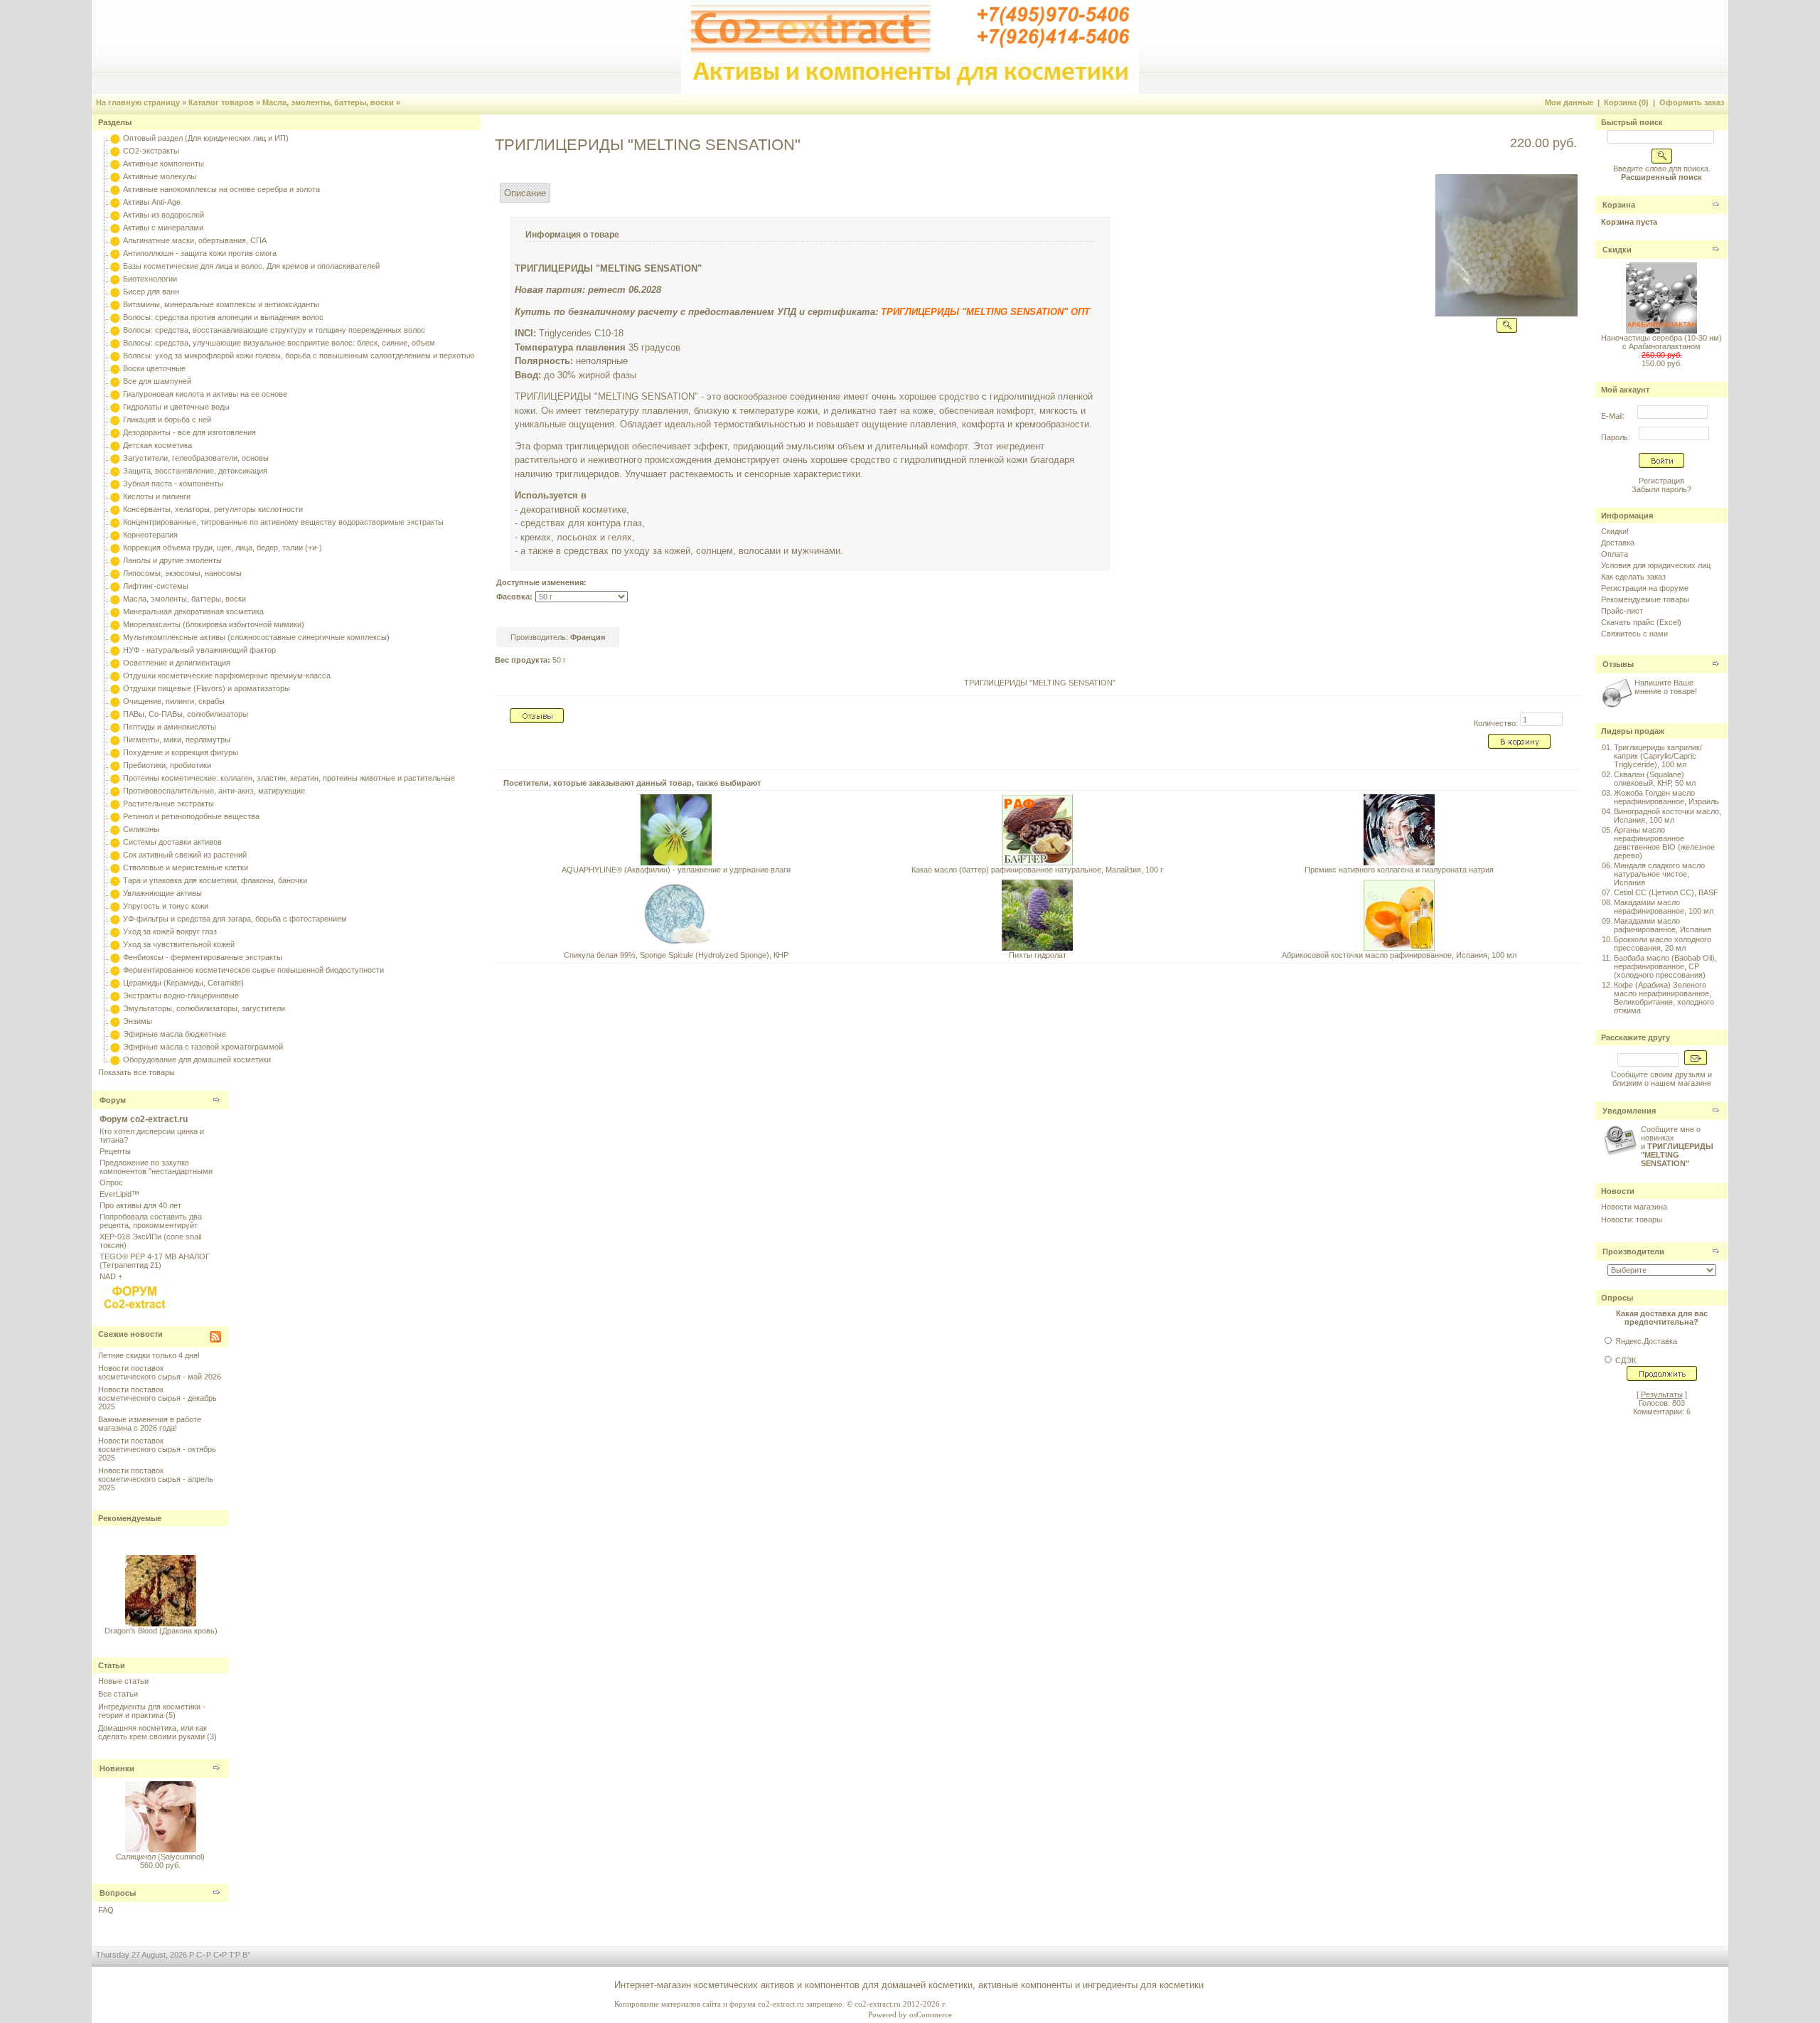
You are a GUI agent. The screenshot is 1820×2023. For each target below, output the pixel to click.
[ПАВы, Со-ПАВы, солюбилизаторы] (115, 714)
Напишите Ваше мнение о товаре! (1666, 687)
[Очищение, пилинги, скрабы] (115, 701)
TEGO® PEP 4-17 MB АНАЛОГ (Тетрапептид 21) (155, 1261)
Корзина (1619, 205)
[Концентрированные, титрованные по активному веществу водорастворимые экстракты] (115, 522)
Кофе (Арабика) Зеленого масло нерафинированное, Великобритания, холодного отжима (1664, 998)
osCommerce (931, 2014)
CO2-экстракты (151, 151)
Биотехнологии (150, 279)
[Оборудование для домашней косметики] (115, 1059)
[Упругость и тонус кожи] (115, 906)
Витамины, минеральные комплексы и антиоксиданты (221, 304)
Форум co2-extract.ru (144, 1119)
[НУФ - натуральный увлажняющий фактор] (115, 650)
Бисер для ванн (151, 292)
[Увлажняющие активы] (115, 893)
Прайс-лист (1622, 611)
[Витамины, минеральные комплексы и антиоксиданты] (115, 304)
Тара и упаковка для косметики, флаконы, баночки (215, 880)
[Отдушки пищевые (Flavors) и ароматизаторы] (115, 688)
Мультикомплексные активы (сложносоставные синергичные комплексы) (256, 637)
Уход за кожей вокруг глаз (170, 932)
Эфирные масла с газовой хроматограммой (203, 1047)
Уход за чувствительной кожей (179, 944)
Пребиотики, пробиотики (167, 765)
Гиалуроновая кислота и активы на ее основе (205, 394)
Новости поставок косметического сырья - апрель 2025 (156, 1479)
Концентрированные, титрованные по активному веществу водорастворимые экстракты (283, 522)
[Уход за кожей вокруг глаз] (115, 932)
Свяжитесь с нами (1634, 634)
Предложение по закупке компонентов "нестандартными (156, 1167)
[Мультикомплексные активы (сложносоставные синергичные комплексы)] (115, 637)
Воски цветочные (154, 368)
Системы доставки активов (172, 842)
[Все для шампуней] (115, 381)
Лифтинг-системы (156, 586)
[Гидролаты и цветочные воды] (115, 407)
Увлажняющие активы (162, 893)
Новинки (117, 1768)
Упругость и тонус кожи (166, 906)
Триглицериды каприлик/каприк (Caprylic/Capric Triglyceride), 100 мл (1658, 756)
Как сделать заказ (1633, 577)
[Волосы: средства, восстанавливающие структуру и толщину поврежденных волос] (115, 330)
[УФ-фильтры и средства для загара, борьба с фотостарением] (115, 919)
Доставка (1618, 543)
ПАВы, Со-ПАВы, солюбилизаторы (186, 714)
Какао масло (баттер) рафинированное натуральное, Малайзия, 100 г (1037, 870)
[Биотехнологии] (115, 279)
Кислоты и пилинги (157, 496)
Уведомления (1629, 1111)
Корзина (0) (1626, 102)
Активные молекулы (160, 176)
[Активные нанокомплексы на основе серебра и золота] (115, 189)
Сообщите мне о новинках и (1677, 1146)
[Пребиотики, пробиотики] (115, 765)
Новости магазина (1634, 1207)
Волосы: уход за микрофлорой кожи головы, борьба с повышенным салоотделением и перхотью (299, 356)
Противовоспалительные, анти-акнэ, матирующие (214, 791)
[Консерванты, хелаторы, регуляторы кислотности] (115, 509)
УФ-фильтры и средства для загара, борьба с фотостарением (235, 919)
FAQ (106, 1910)
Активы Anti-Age (152, 202)
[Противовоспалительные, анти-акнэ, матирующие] (115, 791)
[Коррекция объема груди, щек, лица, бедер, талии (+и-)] (115, 548)
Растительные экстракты (168, 804)
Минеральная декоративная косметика (193, 612)
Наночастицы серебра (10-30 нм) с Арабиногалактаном (1661, 342)
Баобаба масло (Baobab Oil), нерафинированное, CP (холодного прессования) (1665, 966)
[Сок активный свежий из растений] (115, 855)
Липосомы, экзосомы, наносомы (182, 573)
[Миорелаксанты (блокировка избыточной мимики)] (115, 624)
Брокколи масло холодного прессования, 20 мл (1663, 944)
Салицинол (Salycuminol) (160, 1857)
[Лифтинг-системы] (115, 586)
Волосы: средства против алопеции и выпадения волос (223, 317)
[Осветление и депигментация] (115, 663)
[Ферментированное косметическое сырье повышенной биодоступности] (115, 970)
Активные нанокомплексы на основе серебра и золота (221, 189)
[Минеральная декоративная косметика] (115, 612)
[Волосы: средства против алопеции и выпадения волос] (115, 317)
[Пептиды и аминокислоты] (115, 727)
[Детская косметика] (115, 445)
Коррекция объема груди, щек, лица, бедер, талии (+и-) (223, 548)
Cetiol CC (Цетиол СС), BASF (1666, 892)
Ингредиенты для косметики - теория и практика (152, 1711)
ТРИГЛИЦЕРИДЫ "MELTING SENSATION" (1040, 683)
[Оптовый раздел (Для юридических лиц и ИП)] (115, 138)
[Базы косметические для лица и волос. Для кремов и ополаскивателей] (115, 266)
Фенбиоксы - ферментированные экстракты (203, 957)
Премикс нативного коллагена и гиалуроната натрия (1399, 870)
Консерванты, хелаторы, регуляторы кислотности (213, 509)
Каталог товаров (221, 102)
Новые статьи (123, 1681)
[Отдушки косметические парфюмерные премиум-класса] (115, 676)
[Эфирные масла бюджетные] (115, 1034)
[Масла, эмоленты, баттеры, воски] (115, 599)
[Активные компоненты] (115, 164)
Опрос (111, 1183)
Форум (113, 1100)
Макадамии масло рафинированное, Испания (1663, 925)
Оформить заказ (1692, 102)
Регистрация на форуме (1645, 588)
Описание (525, 193)
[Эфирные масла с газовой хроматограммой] (115, 1047)
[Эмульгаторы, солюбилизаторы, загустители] (115, 1008)
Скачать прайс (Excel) (1641, 622)
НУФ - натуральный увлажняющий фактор (199, 650)
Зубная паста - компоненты (173, 484)
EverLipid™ (119, 1194)
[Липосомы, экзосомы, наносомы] (115, 573)
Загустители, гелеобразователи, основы (196, 458)
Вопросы (118, 1893)
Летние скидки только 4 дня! (149, 1355)
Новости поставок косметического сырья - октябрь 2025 (157, 1449)
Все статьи (118, 1694)
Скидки (1617, 250)
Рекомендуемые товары (1645, 599)
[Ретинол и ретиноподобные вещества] (115, 816)
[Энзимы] (115, 1021)
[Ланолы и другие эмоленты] (115, 560)
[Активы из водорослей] (115, 215)
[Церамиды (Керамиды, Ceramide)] (115, 983)
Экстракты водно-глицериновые (181, 996)
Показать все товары (136, 1072)
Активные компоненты (164, 164)
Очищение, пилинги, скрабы (174, 701)
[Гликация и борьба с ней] (115, 420)
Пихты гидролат (1038, 955)
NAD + (111, 1276)
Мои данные (1569, 102)
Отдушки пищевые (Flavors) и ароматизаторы (207, 688)
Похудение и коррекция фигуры (181, 752)
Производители (1633, 1251)
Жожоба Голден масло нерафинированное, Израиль (1666, 797)
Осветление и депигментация (177, 663)
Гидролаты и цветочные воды (176, 407)
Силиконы (141, 829)
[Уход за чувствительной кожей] (115, 944)
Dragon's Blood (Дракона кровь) (160, 1621)
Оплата (1615, 554)
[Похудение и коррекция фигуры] (115, 752)
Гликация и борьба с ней (167, 420)
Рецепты (115, 1151)
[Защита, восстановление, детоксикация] (115, 471)
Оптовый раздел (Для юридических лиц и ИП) (206, 138)
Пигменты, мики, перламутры (177, 740)
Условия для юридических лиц (1656, 565)
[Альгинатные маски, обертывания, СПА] (115, 240)
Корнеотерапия (150, 535)
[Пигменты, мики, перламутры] (115, 740)
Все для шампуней (157, 381)
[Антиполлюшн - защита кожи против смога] (115, 253)
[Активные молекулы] (115, 176)
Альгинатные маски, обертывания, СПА (195, 240)
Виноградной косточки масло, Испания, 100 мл (1668, 816)
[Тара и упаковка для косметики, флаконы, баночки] (115, 880)
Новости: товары (1632, 1219)
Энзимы (138, 1021)
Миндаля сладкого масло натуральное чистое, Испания (1659, 874)
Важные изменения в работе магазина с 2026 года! (150, 1424)
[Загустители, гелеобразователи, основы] (115, 458)
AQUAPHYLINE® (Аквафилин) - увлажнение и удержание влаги (676, 870)
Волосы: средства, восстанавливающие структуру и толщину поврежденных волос (274, 330)
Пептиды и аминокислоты (170, 727)
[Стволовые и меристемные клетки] (115, 868)
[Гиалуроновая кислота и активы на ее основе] (115, 394)
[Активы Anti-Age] (115, 202)
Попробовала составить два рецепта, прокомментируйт (151, 1221)
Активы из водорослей (164, 215)
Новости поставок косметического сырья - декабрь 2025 (157, 1398)
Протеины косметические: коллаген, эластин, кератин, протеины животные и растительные (289, 778)
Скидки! (1615, 531)
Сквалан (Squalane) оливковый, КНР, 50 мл (1655, 779)
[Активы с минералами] (115, 228)
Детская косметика (157, 445)
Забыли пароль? (1661, 489)
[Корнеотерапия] (115, 535)
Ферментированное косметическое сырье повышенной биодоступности (253, 970)
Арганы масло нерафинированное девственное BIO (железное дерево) (1664, 843)
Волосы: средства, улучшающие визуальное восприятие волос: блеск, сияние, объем (279, 343)
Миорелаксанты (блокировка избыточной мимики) (214, 624)
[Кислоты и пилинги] (115, 496)
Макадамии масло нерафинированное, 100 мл (1664, 907)
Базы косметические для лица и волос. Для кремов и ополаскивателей (251, 266)
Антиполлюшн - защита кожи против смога (200, 253)
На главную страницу (138, 102)
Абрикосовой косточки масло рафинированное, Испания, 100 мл (1399, 955)
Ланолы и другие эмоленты (172, 560)
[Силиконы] (115, 829)
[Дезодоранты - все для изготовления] (115, 432)
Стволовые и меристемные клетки (186, 868)
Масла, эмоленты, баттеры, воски (328, 102)
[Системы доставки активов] (115, 842)
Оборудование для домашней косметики (197, 1059)
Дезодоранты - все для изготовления (189, 432)
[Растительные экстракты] (115, 804)
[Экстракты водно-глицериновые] (115, 996)
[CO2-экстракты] (115, 151)
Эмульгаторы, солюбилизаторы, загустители (204, 1008)
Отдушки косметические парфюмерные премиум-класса (227, 676)
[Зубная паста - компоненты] (115, 484)
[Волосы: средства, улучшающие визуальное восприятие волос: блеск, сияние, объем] (115, 343)
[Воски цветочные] (115, 368)
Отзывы (1618, 664)
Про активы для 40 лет (140, 1205)
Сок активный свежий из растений (185, 855)
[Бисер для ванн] (115, 292)
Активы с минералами (163, 228)
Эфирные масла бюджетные (175, 1034)
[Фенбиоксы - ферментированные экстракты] (115, 957)
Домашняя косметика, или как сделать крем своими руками (152, 1732)
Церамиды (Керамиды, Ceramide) (183, 983)
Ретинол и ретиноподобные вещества (191, 816)
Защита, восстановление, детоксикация (195, 471)
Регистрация (1661, 481)
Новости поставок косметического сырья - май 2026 (160, 1372)
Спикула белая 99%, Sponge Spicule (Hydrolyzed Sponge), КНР (676, 955)
